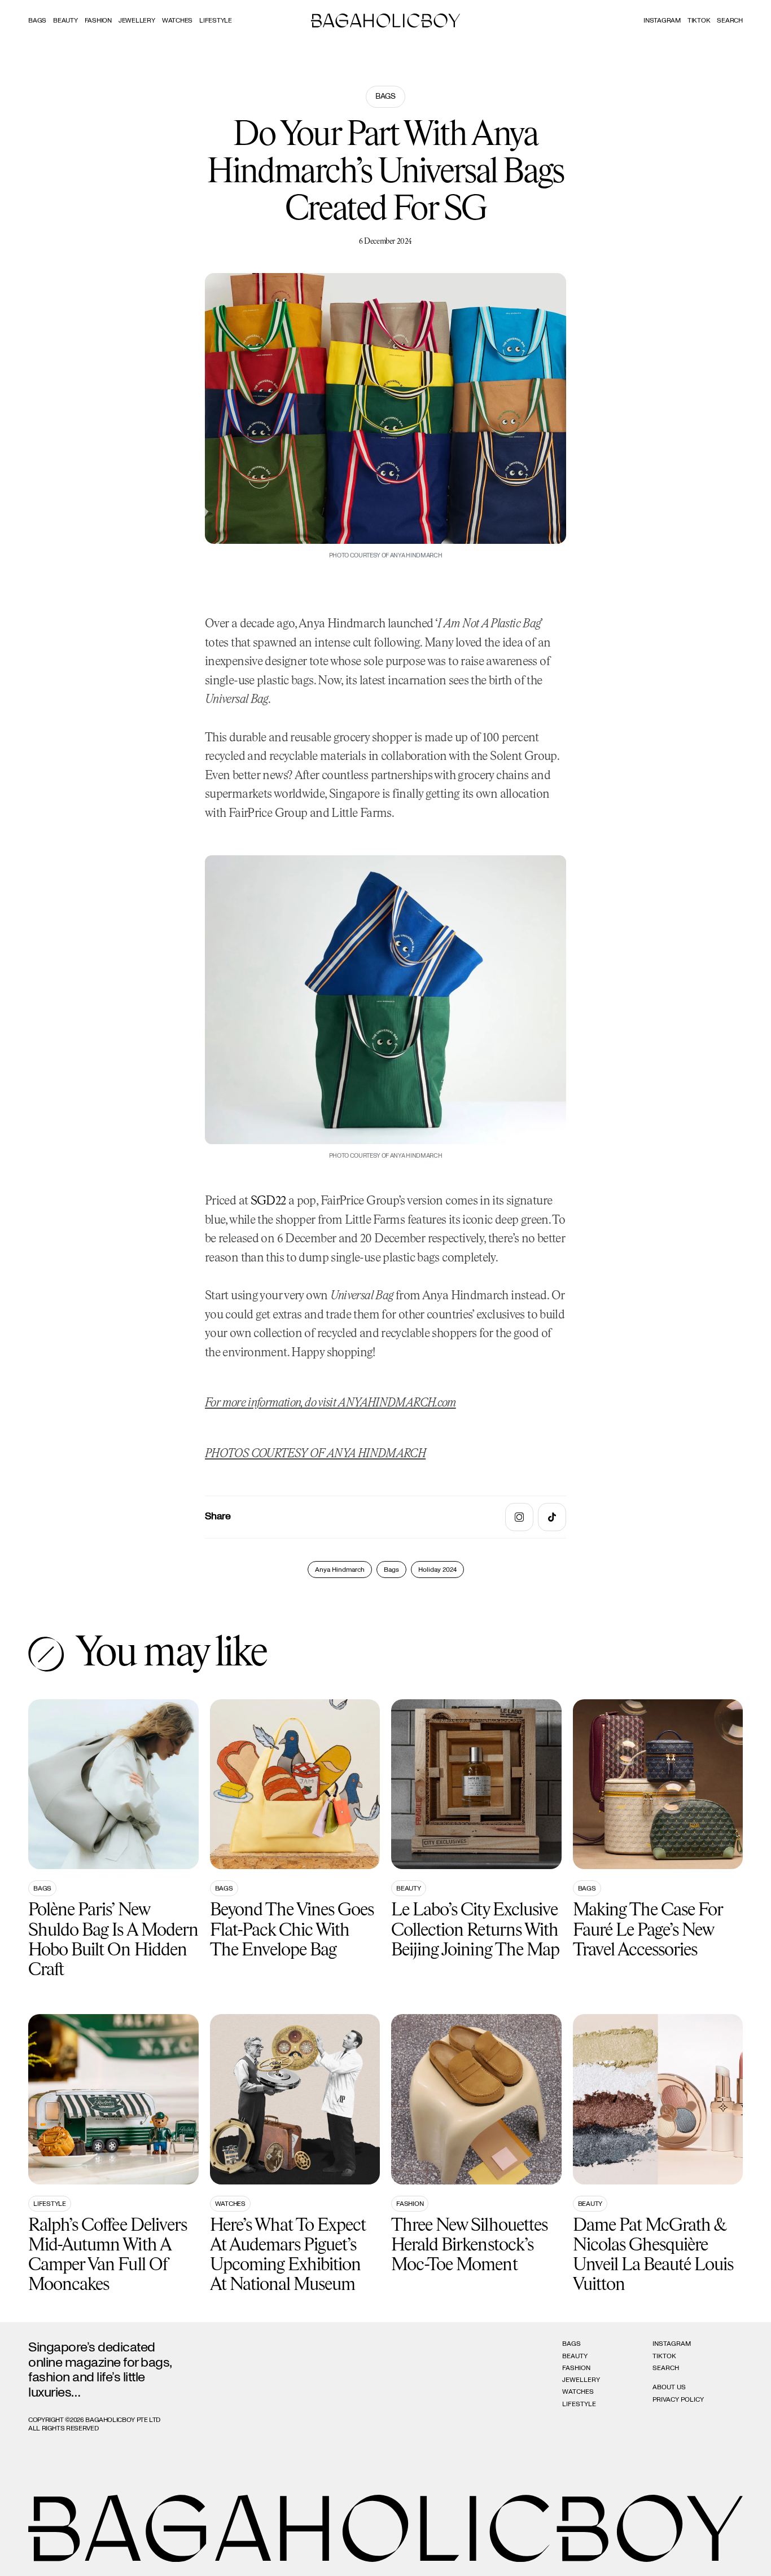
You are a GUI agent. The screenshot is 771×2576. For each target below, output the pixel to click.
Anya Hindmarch (340, 1570)
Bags (37, 20)
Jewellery (137, 20)
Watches (177, 20)
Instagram (662, 20)
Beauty (65, 20)
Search (666, 2368)
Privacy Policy (678, 2399)
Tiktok (699, 20)
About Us (669, 2387)
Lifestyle (216, 20)
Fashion (98, 20)
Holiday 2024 (437, 1570)
